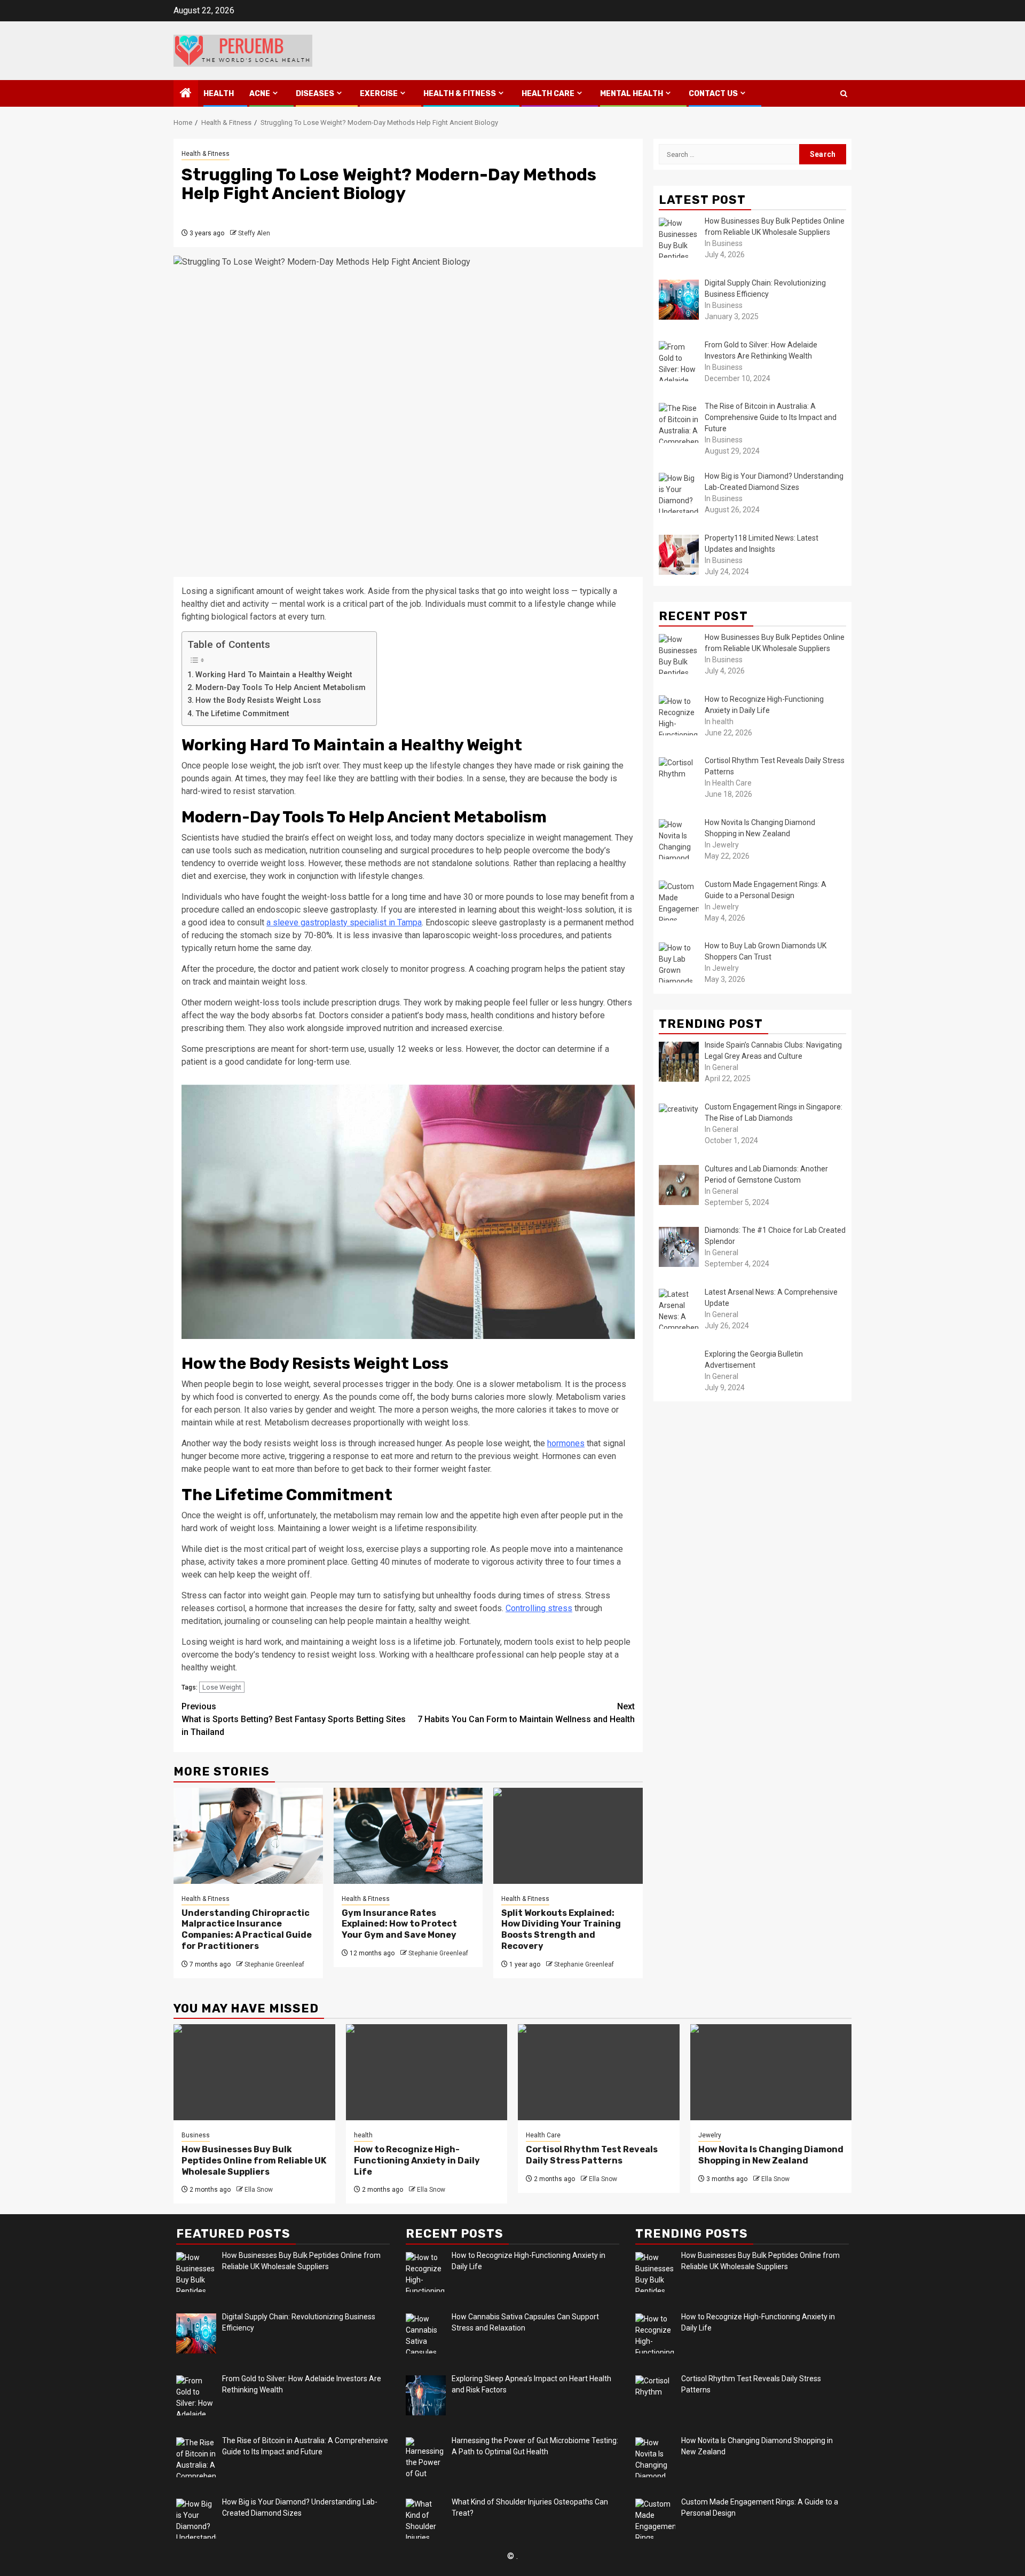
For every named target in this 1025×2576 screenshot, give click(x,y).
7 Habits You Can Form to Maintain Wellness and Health (526, 1713)
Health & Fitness (460, 94)
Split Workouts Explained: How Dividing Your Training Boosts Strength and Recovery (561, 1929)
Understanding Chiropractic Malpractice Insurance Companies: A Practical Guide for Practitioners (247, 1929)
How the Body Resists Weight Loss (258, 700)
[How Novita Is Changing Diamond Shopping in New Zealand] (771, 2072)
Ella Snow (259, 2190)
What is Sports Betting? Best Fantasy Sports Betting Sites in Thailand (294, 1719)
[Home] (186, 94)
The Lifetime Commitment (242, 714)
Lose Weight (222, 1687)
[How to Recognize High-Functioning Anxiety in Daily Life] (427, 2072)
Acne (260, 94)
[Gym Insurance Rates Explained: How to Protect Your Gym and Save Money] (408, 1836)
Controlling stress (539, 1608)
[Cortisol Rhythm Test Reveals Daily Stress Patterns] (599, 2072)
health (219, 94)
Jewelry (710, 2135)
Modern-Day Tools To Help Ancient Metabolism (281, 688)
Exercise (379, 94)
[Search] (844, 94)
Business (196, 2135)
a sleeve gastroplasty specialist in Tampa (344, 922)
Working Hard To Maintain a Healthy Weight (274, 675)
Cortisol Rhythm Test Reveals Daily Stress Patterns (592, 2155)
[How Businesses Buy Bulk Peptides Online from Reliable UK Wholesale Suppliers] (254, 2072)
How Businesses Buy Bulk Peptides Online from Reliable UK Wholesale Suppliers (254, 2161)
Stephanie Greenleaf (274, 1964)
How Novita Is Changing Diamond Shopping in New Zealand (771, 2155)
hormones (566, 1443)
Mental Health (632, 94)
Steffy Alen (254, 233)
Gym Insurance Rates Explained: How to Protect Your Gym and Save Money (399, 1924)
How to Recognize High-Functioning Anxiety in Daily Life (417, 2161)
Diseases (315, 94)
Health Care (548, 94)
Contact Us (713, 94)
